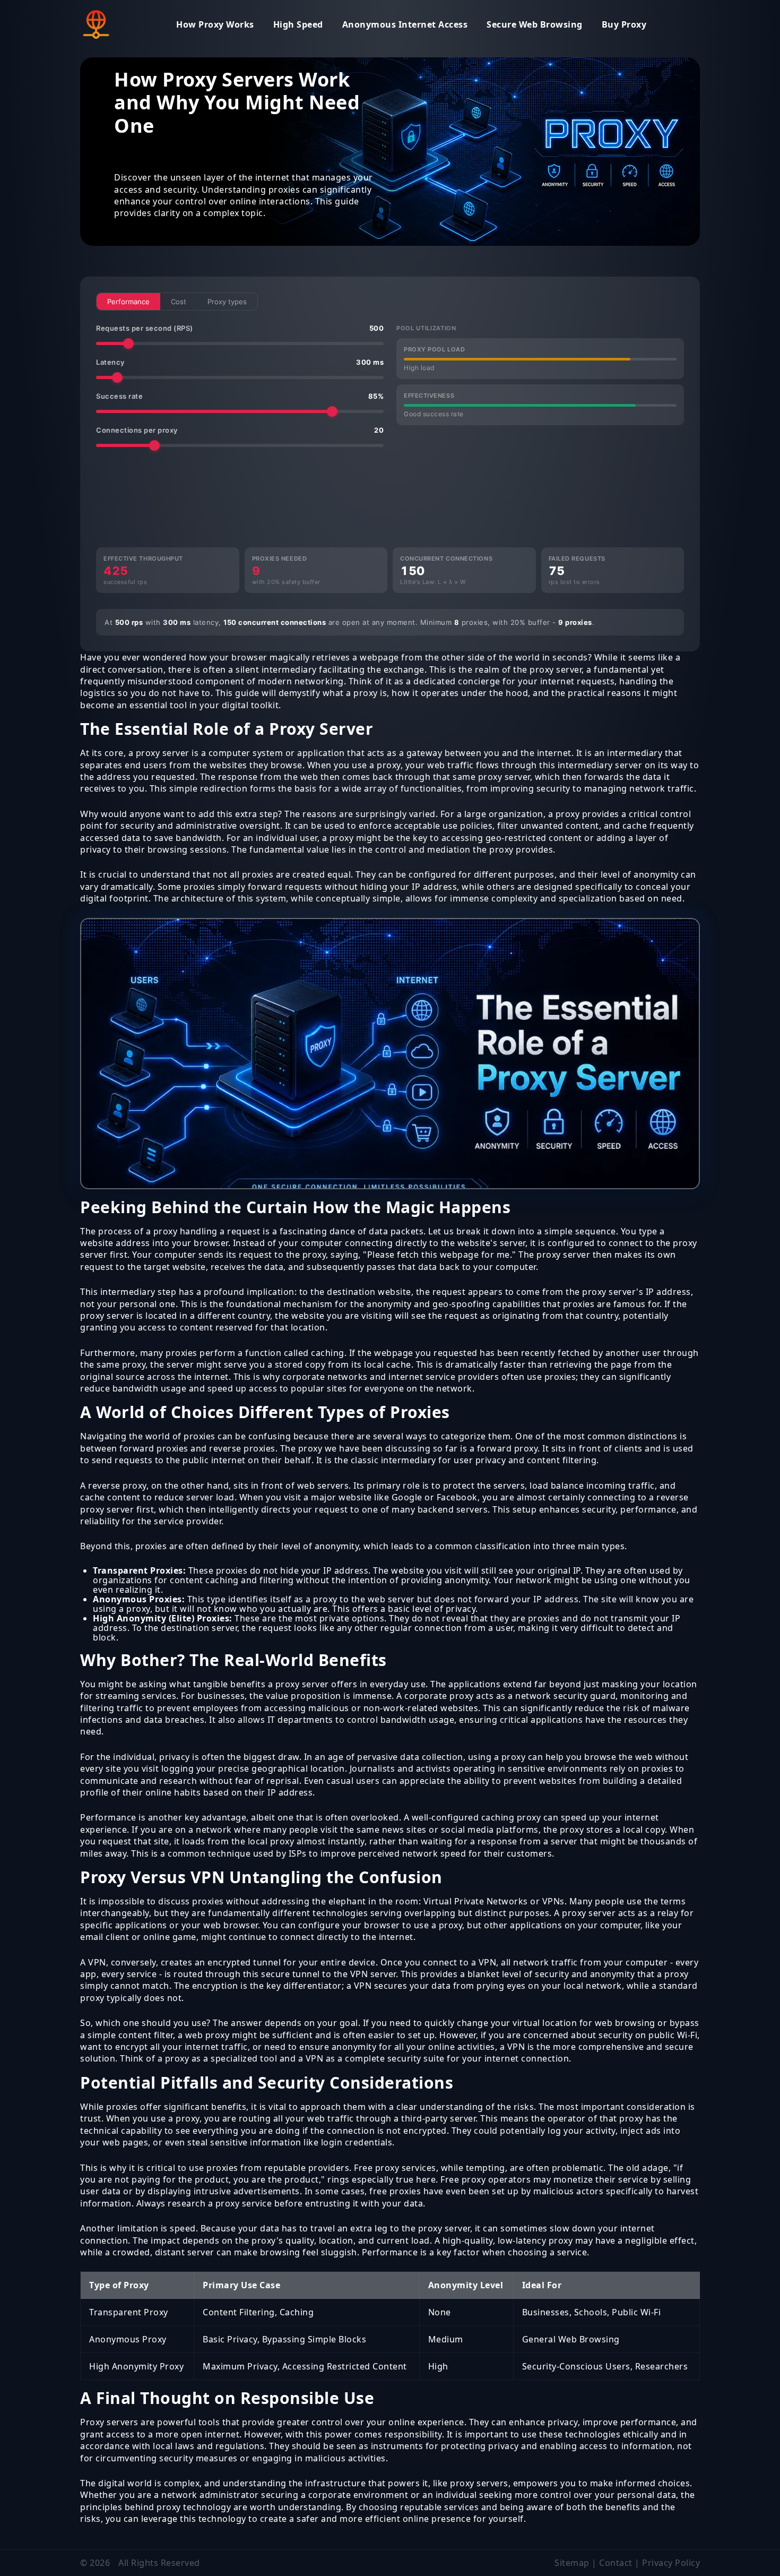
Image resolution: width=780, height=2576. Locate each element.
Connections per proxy (240, 430)
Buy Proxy (624, 24)
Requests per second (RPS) (240, 328)
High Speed (298, 24)
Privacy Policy (671, 2563)
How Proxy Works (215, 24)
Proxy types (227, 302)
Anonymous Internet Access (405, 24)
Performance (128, 302)
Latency (240, 362)
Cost (179, 302)
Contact (616, 2563)
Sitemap (572, 2563)
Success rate (240, 396)
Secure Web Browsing (535, 24)
